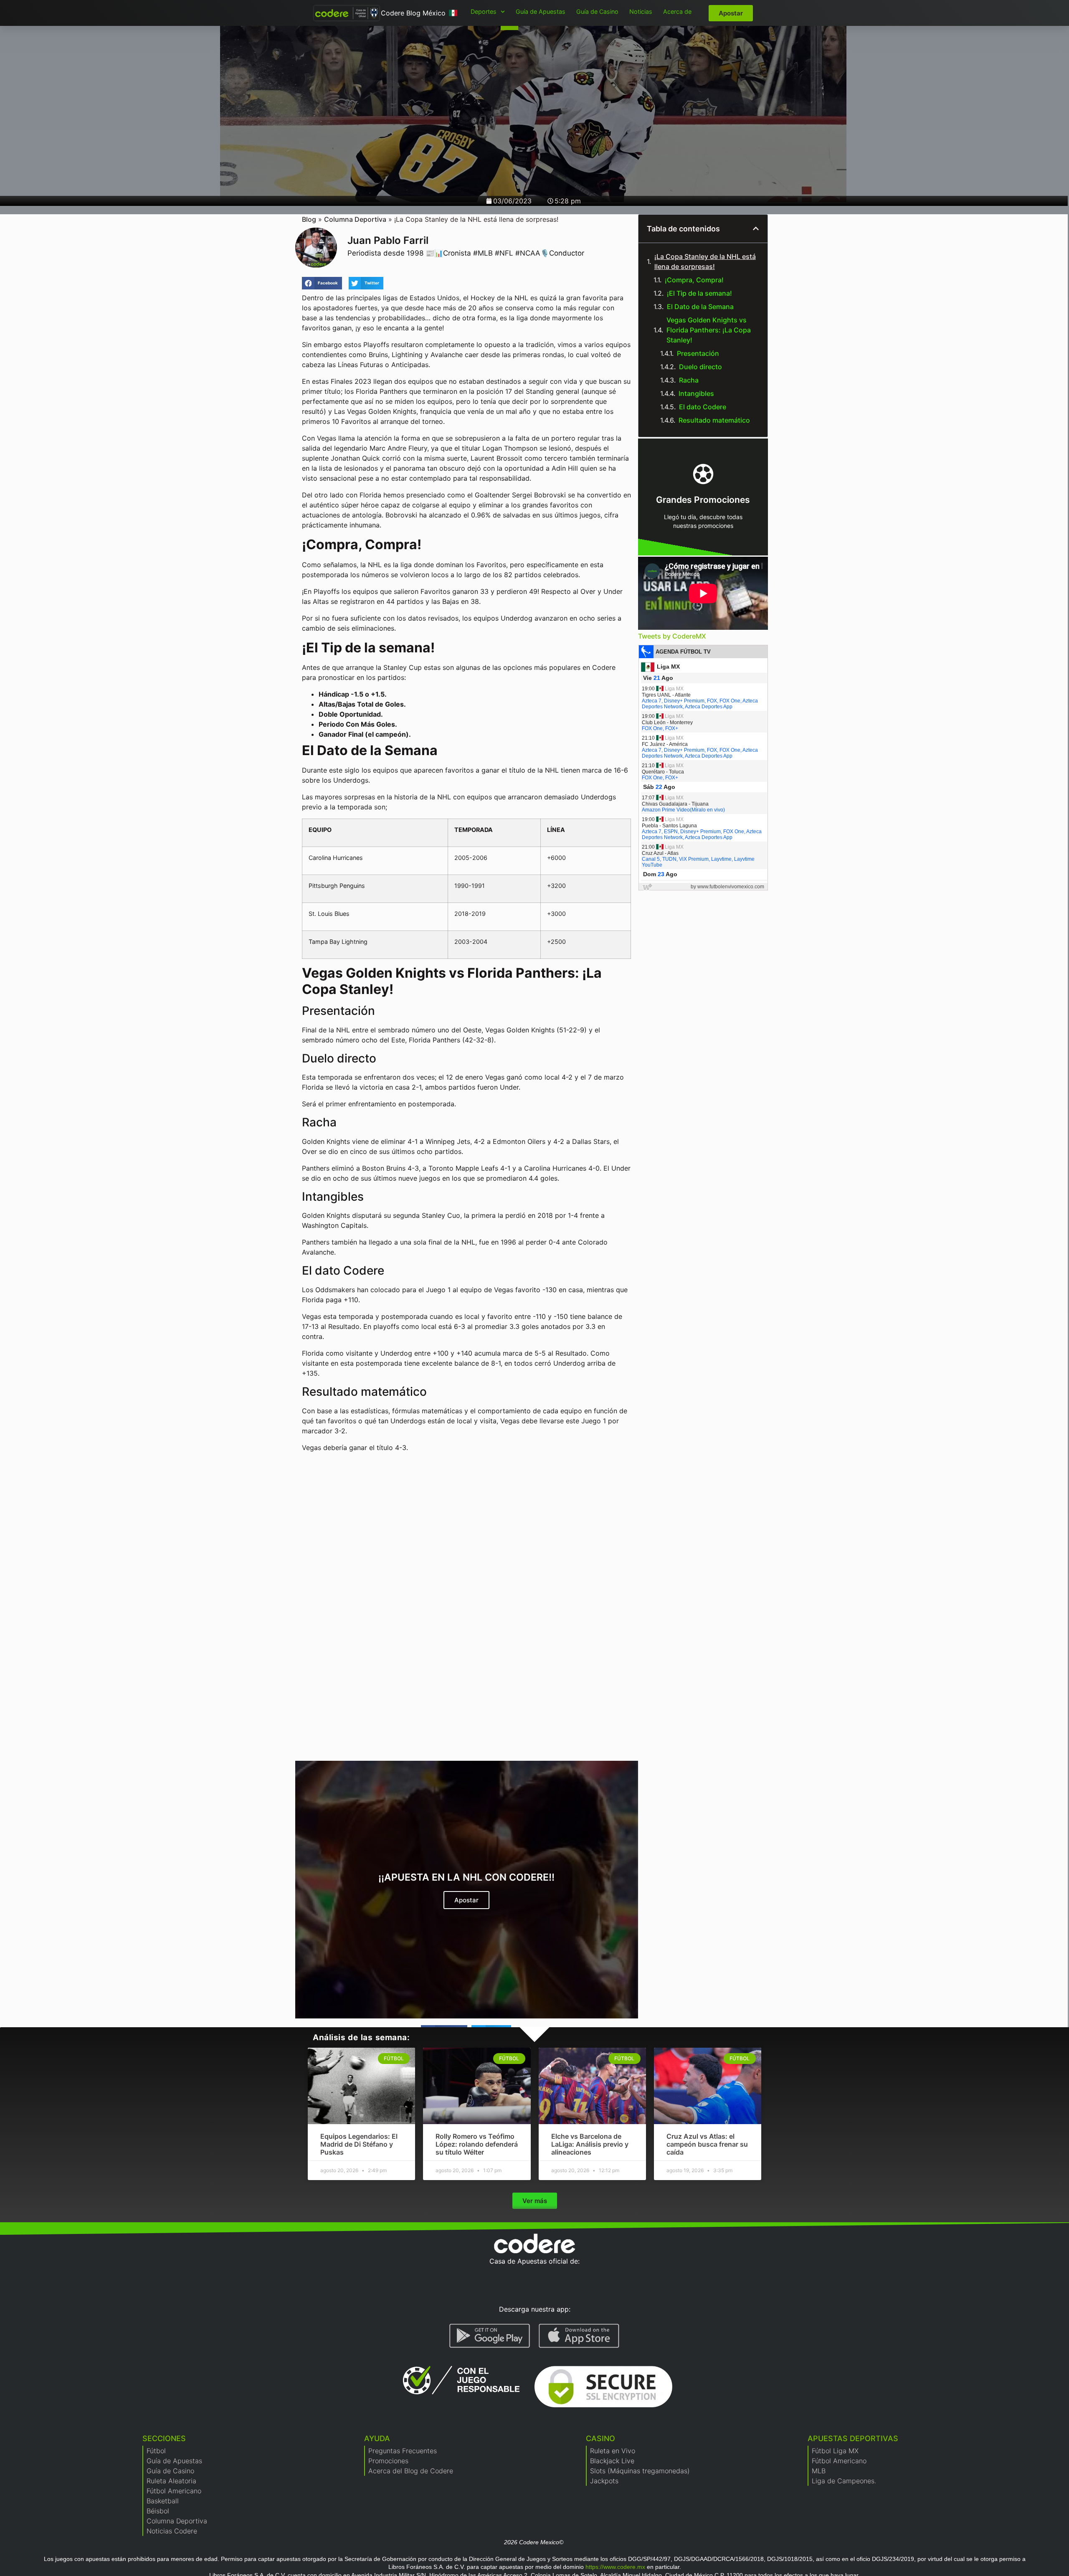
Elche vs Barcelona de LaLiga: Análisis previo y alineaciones (590, 2144)
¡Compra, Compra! (695, 280)
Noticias (641, 11)
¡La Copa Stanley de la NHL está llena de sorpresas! (705, 261)
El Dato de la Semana (701, 307)
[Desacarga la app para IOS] (579, 2336)
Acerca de (677, 11)
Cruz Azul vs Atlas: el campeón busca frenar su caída (707, 2144)
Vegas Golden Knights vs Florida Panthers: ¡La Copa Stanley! (709, 330)
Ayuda (377, 2438)
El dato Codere (703, 407)
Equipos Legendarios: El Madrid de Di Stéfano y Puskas (359, 2144)
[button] (322, 283)
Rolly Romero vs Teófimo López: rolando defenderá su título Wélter (477, 2144)
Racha (690, 380)
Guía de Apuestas (541, 11)
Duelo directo (701, 367)
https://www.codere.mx (615, 2567)
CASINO (600, 2438)
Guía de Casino (597, 11)
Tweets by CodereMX (672, 636)
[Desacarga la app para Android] (490, 2336)
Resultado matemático (715, 420)
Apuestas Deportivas (853, 2438)
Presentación (699, 353)
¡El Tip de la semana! (700, 293)
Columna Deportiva (355, 219)
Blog (309, 219)
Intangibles (697, 393)
